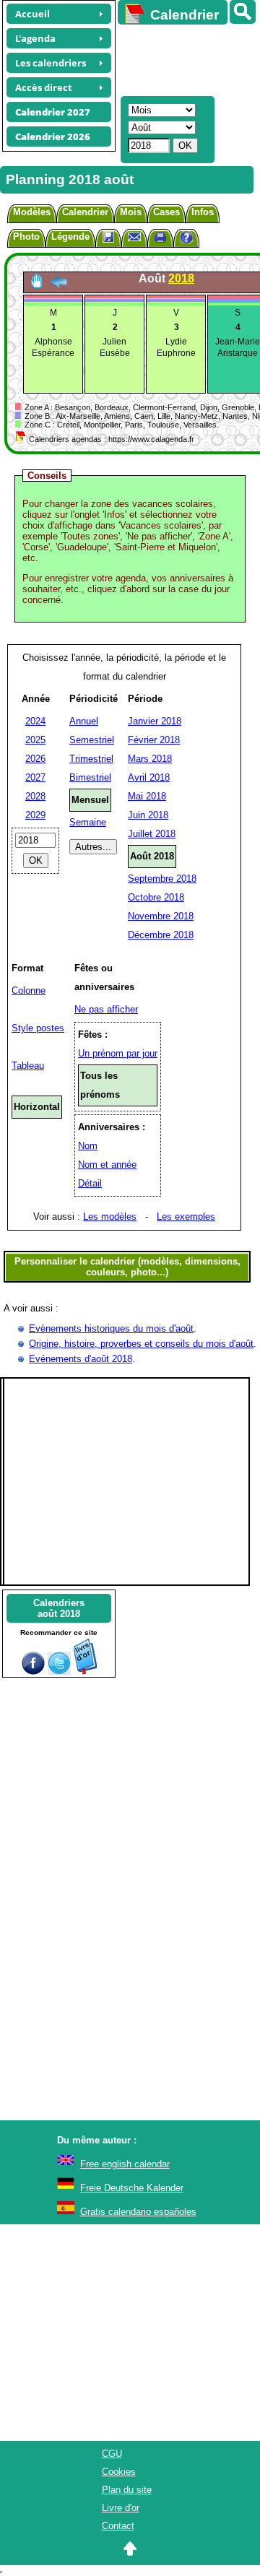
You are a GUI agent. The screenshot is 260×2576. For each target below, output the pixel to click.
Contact (118, 2526)
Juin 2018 (148, 815)
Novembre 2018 (161, 916)
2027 (35, 777)
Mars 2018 (150, 759)
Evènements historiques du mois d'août (111, 1328)
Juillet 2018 (152, 834)
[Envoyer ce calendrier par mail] (134, 237)
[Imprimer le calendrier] (160, 239)
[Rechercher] (243, 12)
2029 (35, 815)
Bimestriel (90, 777)
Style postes (38, 1028)
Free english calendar (125, 2164)
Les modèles (110, 1217)
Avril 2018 (149, 777)
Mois (131, 212)
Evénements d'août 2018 (81, 1359)
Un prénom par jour (118, 1053)
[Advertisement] (182, 58)
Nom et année (107, 1165)
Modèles (32, 212)
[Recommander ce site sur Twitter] (59, 1671)
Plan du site (127, 2490)
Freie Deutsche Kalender (132, 2188)
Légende (70, 237)
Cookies (119, 2472)
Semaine (88, 822)
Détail (90, 1183)
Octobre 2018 (156, 897)
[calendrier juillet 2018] (58, 286)
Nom (88, 1146)
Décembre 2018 (161, 935)
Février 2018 (154, 740)
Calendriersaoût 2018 (59, 1608)
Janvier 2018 (155, 721)
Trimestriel (91, 759)
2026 (35, 759)
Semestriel (92, 740)
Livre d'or (121, 2508)
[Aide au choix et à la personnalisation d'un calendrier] (186, 239)
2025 (35, 740)
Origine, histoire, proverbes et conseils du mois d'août (141, 1344)
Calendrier (85, 212)
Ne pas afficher (106, 1009)
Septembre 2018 (162, 879)
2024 (35, 721)
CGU (112, 2454)
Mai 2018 (147, 796)
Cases (166, 212)
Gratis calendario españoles (138, 2212)
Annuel (84, 721)
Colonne (29, 990)
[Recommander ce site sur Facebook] (33, 1671)
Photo (26, 237)
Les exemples (186, 1217)
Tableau (28, 1066)
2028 (35, 796)
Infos (203, 212)
